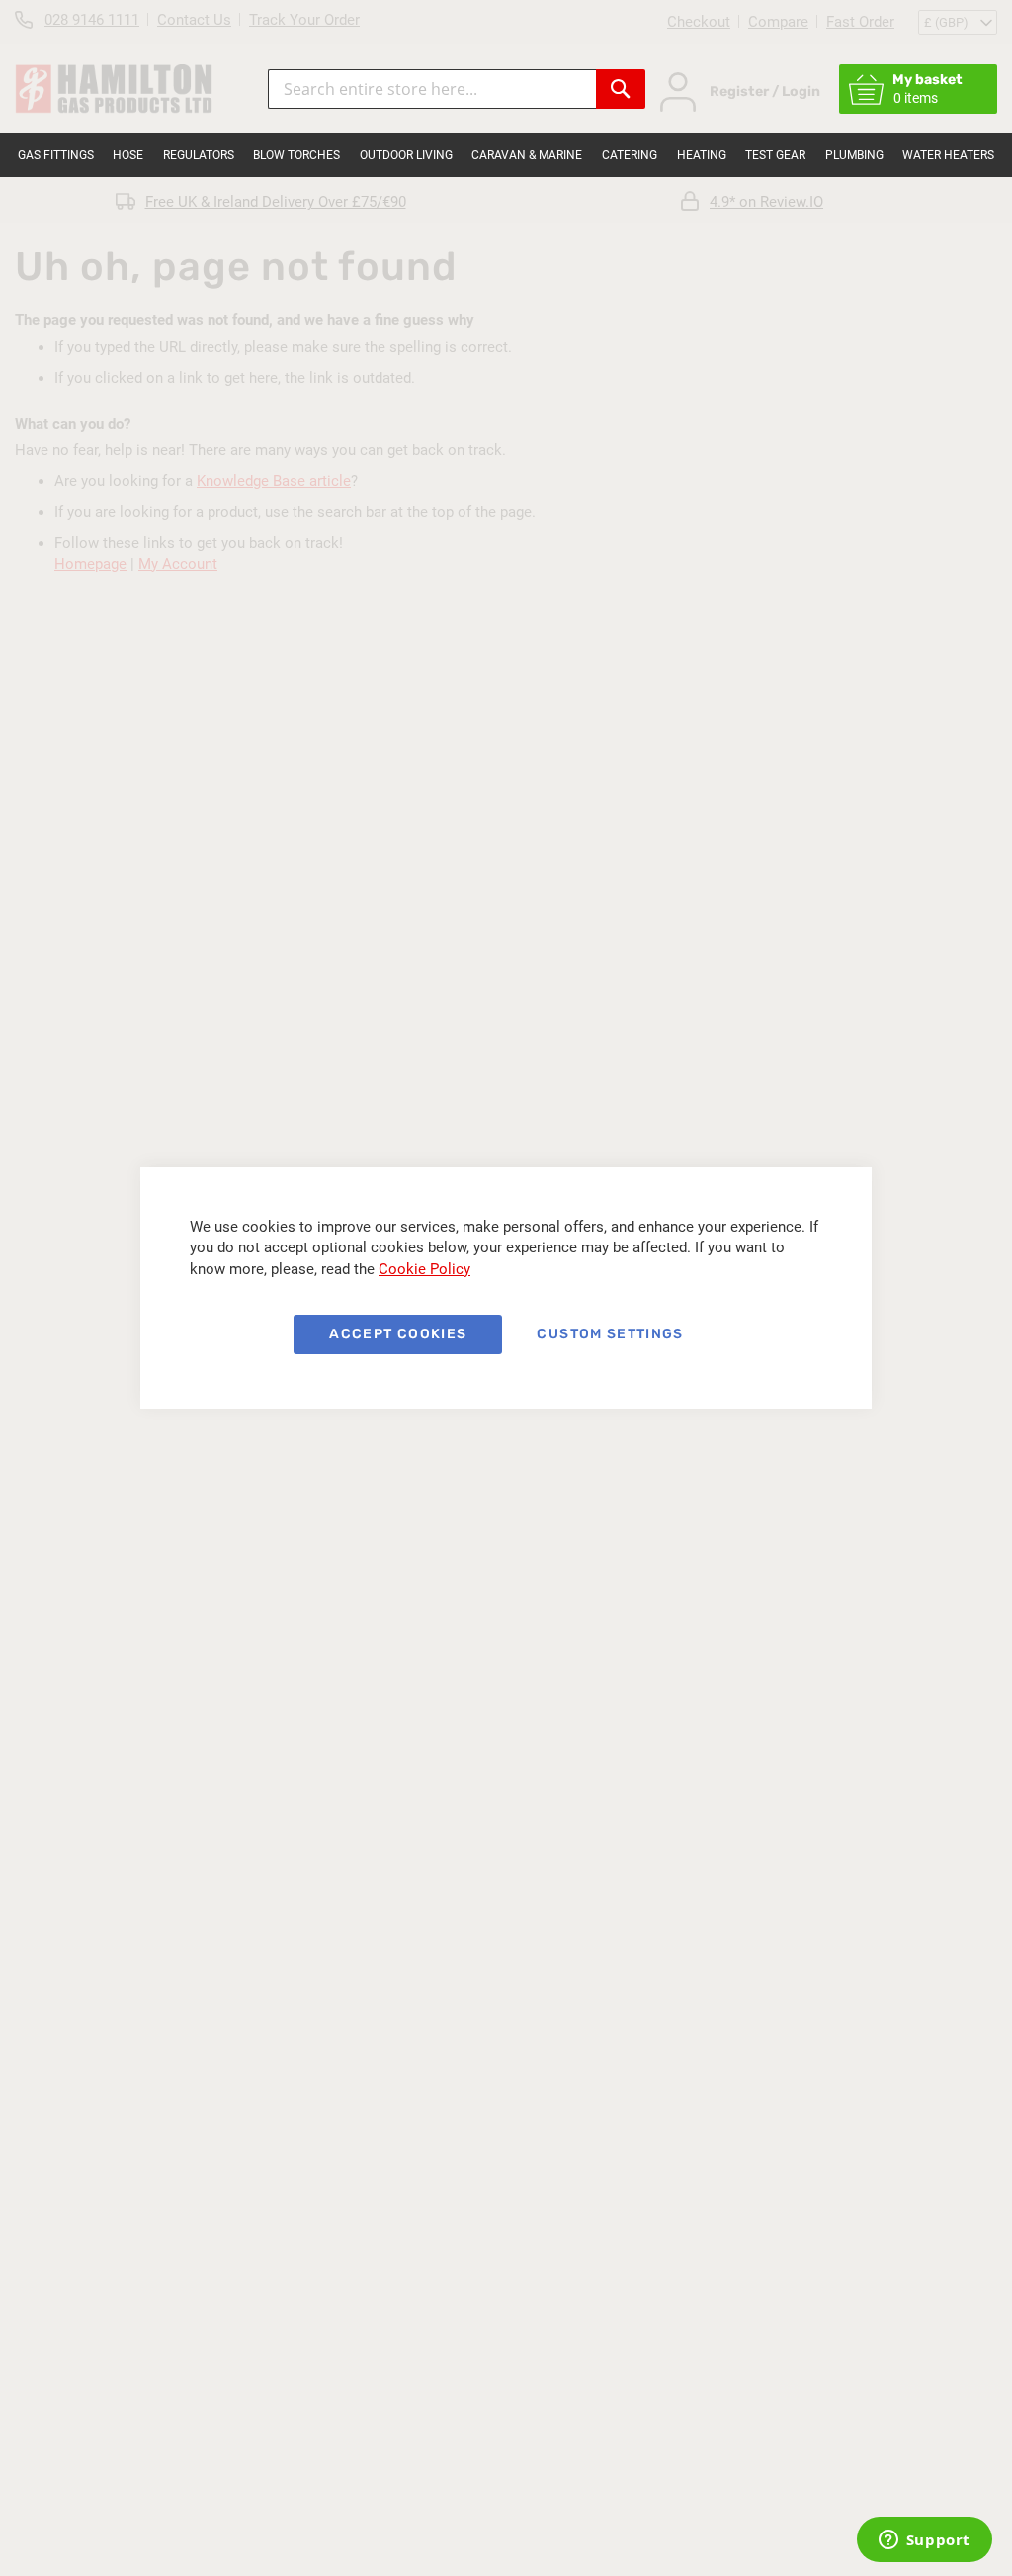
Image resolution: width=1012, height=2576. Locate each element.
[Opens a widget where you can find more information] (924, 2541)
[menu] (506, 155)
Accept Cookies (398, 1334)
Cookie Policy (424, 1269)
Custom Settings (610, 1334)
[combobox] (432, 89)
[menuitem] (56, 155)
